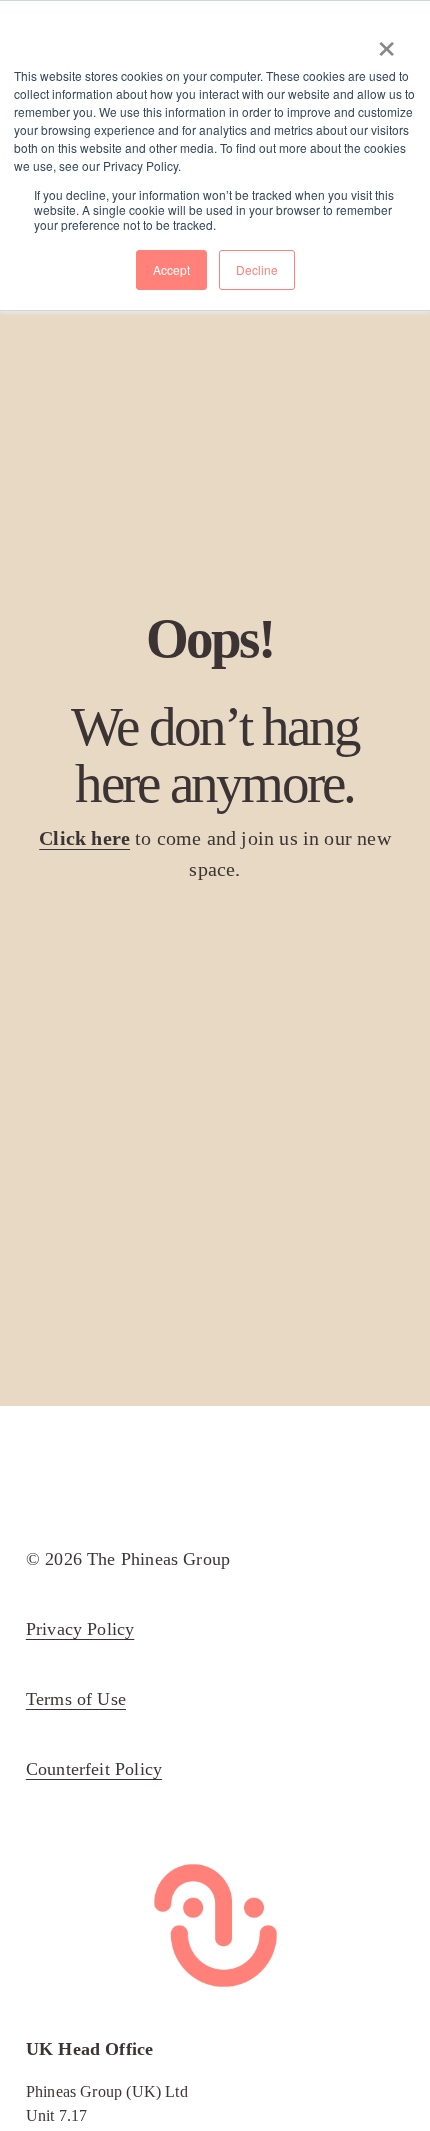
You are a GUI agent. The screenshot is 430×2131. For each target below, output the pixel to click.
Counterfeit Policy (94, 1769)
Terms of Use (76, 1699)
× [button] (386, 42)
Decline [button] (257, 269)
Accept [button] (171, 269)
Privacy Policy (80, 1629)
